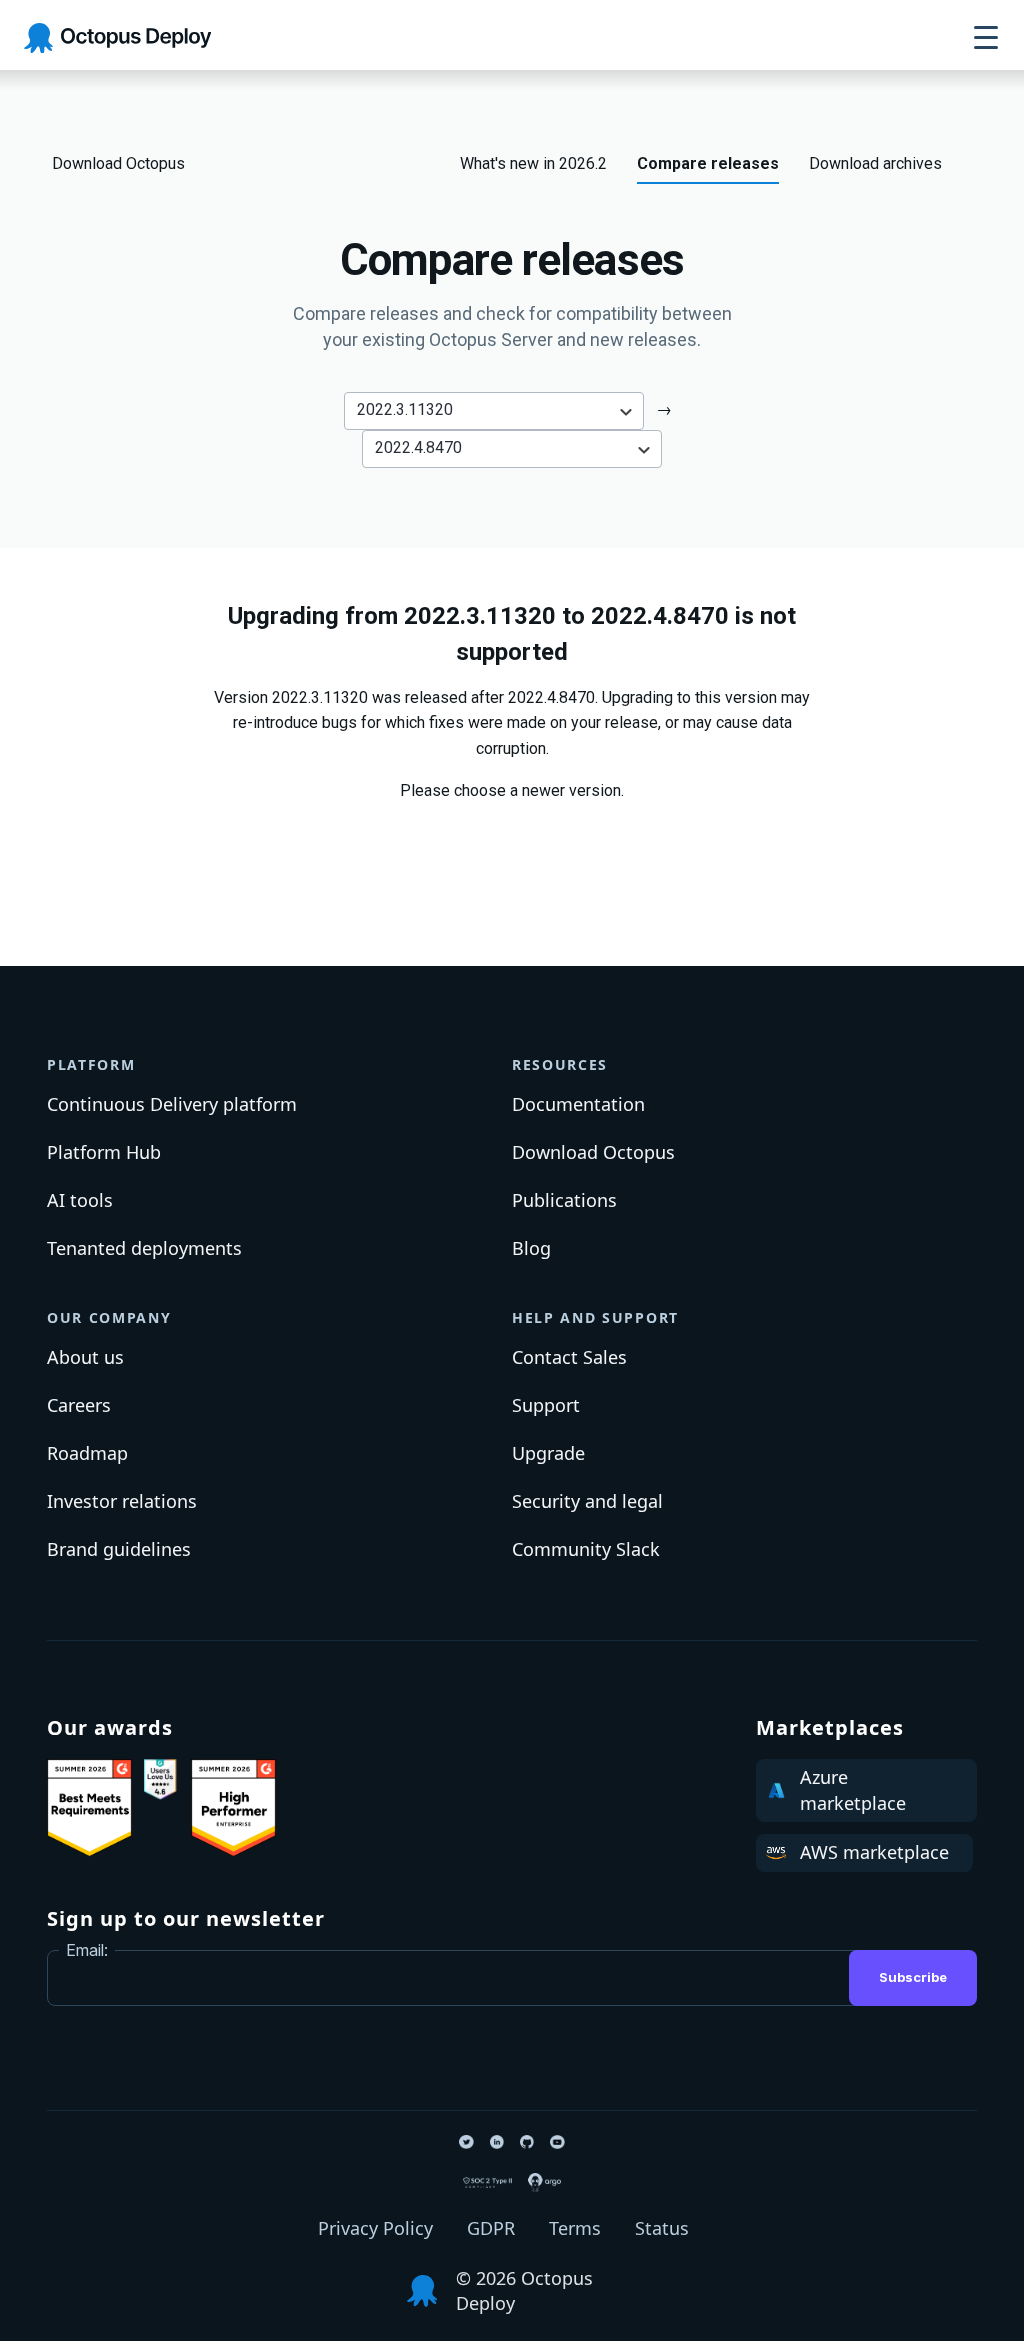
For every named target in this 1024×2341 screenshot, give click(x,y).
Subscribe (913, 1977)
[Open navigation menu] (986, 38)
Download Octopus (118, 163)
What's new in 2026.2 (533, 163)
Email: (87, 1950)
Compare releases (708, 163)
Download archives (875, 163)
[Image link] (89, 1808)
